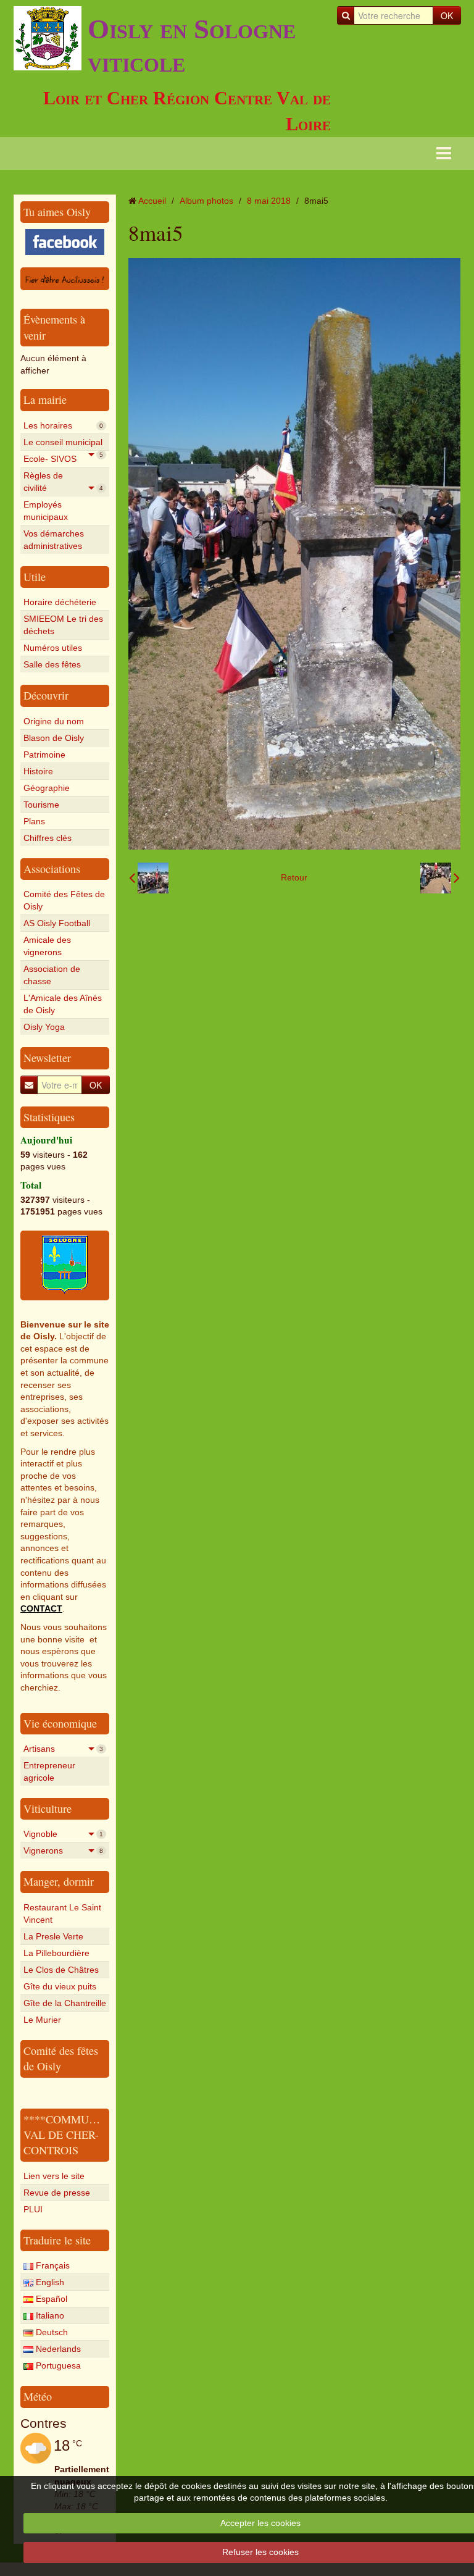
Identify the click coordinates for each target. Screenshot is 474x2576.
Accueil (152, 201)
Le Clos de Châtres (61, 1970)
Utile (35, 577)
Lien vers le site (54, 2176)
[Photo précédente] (149, 878)
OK (447, 15)
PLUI (33, 2209)
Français (52, 2265)
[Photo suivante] (440, 878)
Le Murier (42, 2020)
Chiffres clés (48, 838)
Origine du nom (54, 721)
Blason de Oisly (54, 738)
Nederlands (57, 2349)
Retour (294, 877)
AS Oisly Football (57, 923)
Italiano (49, 2315)
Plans (34, 821)
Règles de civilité (63, 482)
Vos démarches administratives (54, 540)
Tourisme (41, 805)
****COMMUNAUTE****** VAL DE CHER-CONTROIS (91, 2135)
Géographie (47, 788)
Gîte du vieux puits (60, 1986)
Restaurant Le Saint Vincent (62, 1913)
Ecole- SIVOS (63, 460)
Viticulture (48, 1809)
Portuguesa (57, 2365)
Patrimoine (44, 755)
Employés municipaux (46, 511)
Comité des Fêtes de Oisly (64, 900)
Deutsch (51, 2332)
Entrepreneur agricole (49, 1771)
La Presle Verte (53, 1936)
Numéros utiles (53, 648)
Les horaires (63, 425)
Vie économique (60, 1723)
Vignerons (63, 1850)
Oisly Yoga (44, 1027)
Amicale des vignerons (47, 946)
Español (50, 2299)
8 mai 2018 (269, 201)
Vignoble (63, 1834)
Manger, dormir (59, 1881)
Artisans (63, 1749)
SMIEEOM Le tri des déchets (63, 625)
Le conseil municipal (63, 444)
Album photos (206, 201)
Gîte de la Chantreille (65, 2003)
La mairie (45, 399)
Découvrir (46, 695)
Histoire (38, 771)
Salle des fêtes (52, 664)
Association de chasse (52, 975)
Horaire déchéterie (60, 602)
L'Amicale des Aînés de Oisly (63, 1004)
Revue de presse (57, 2193)
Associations (52, 869)
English (49, 2282)
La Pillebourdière (56, 1953)
